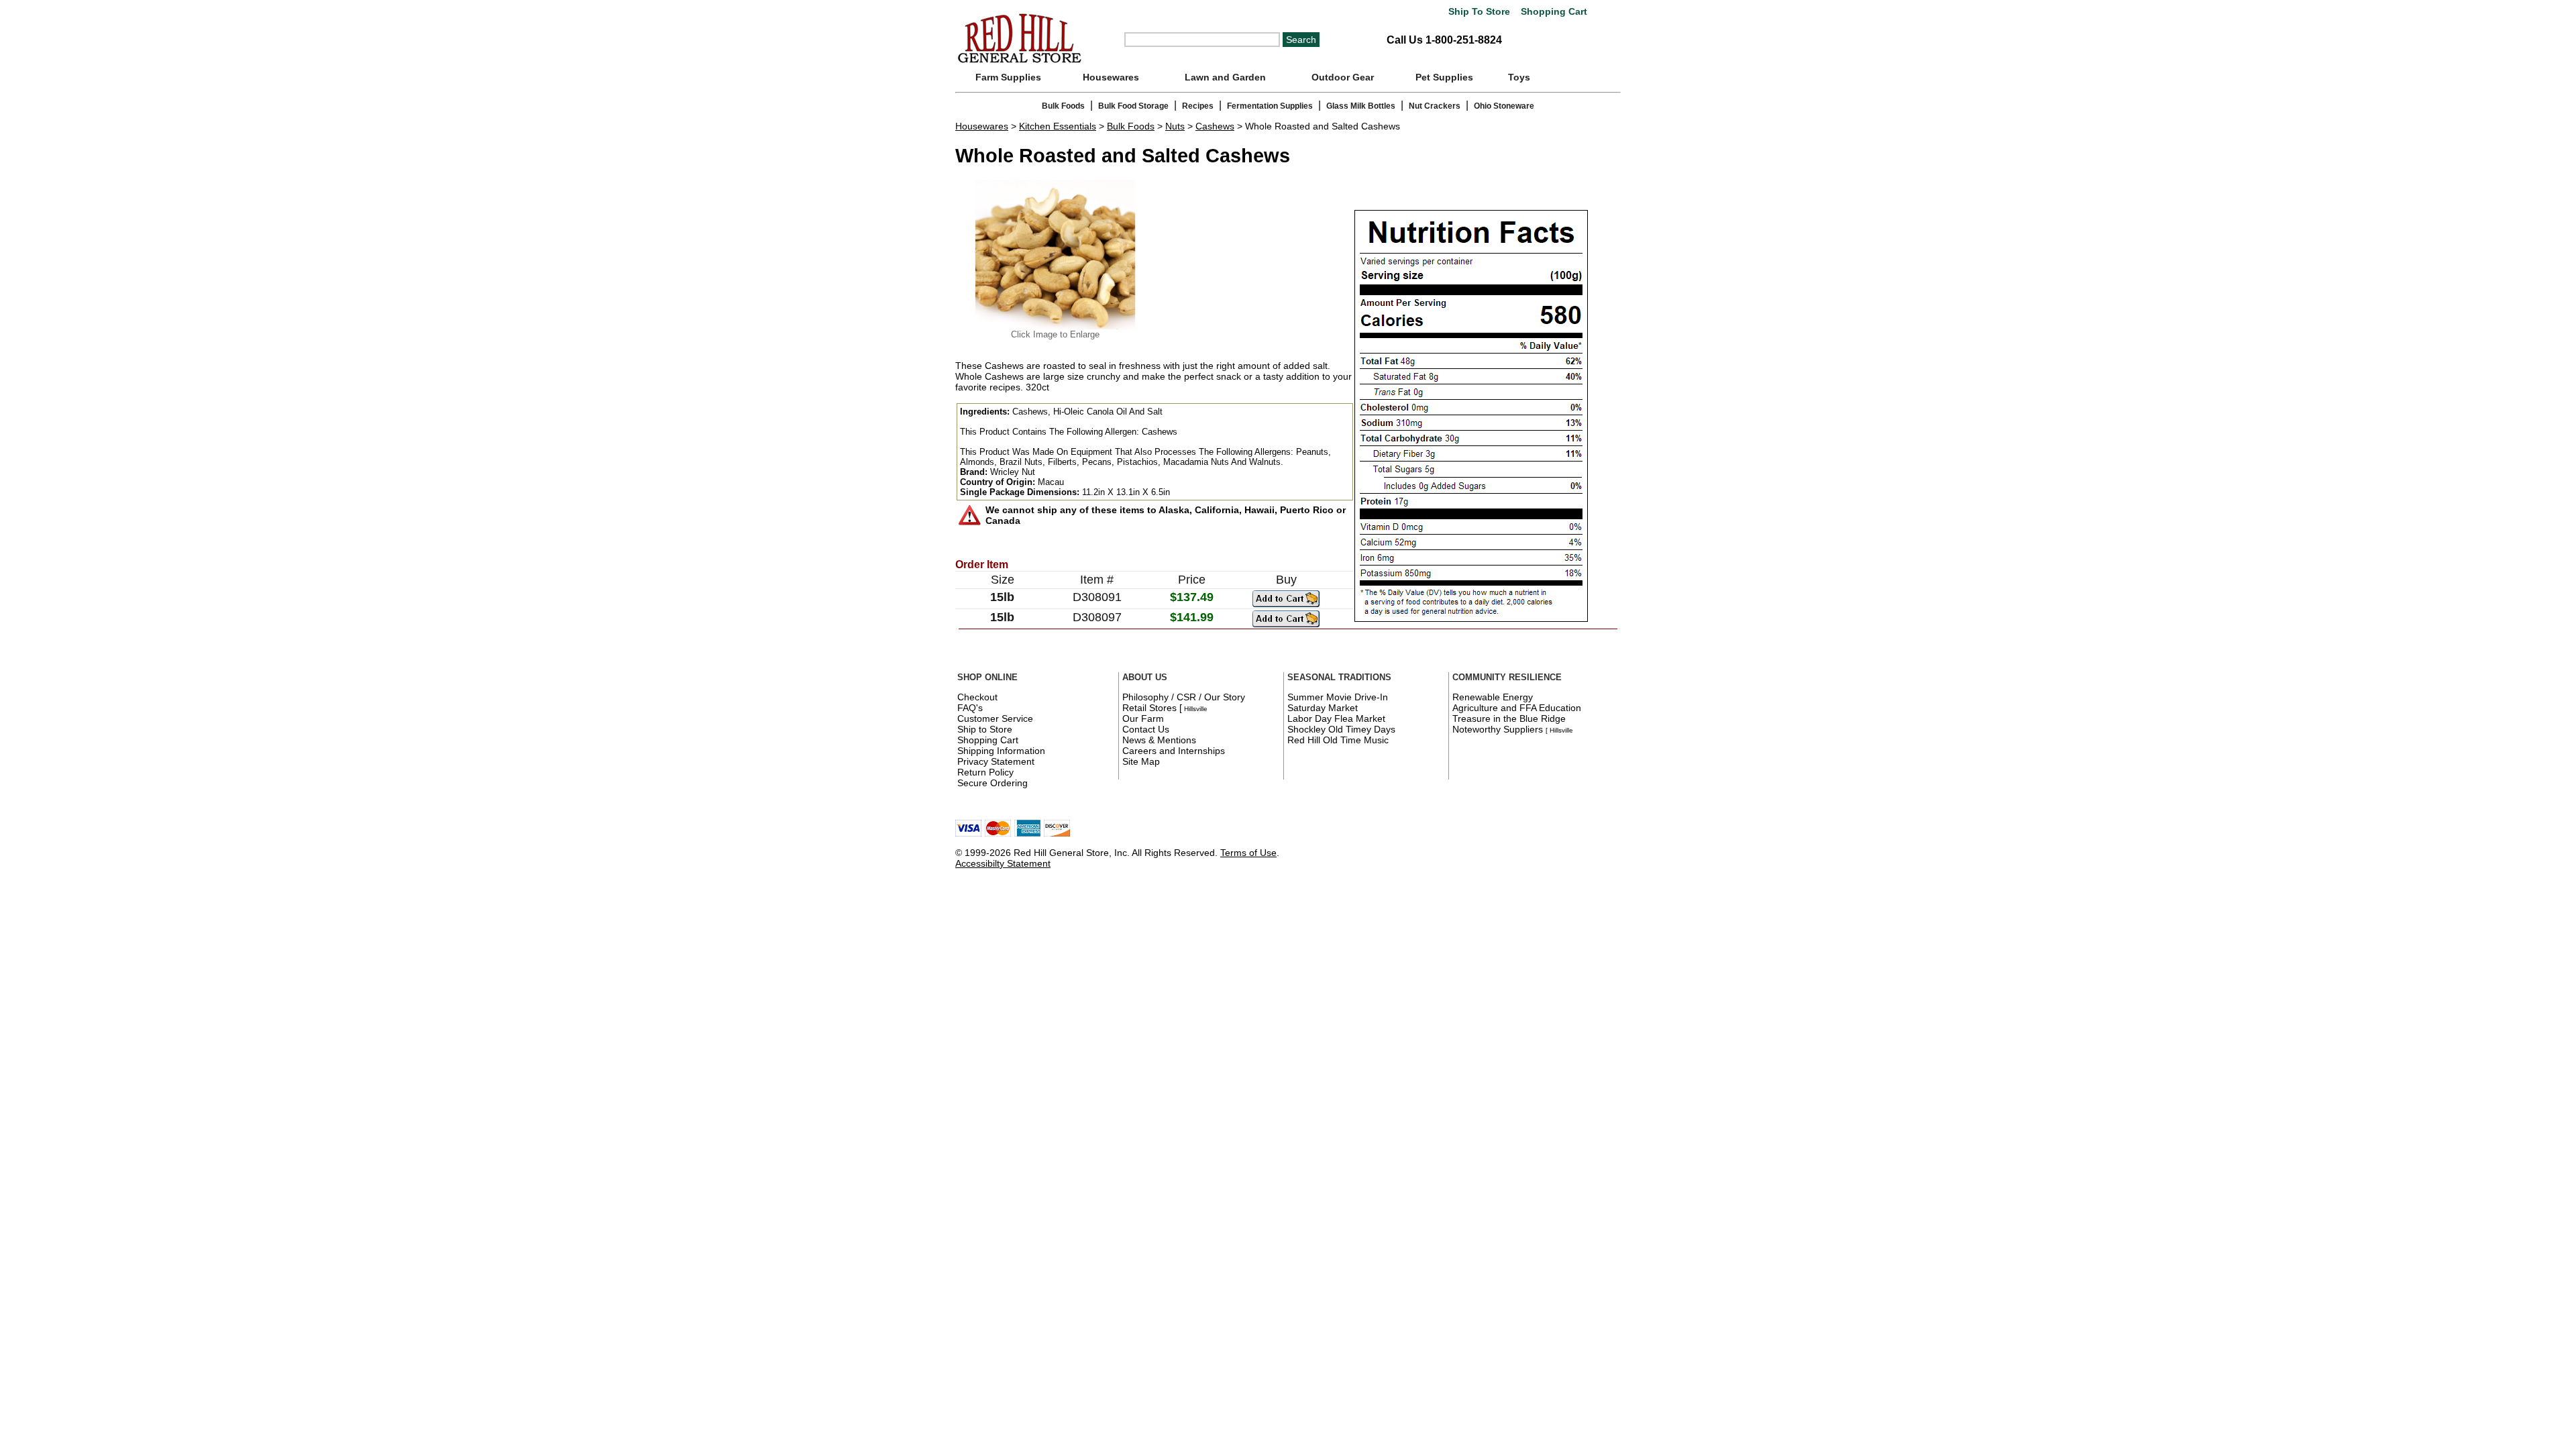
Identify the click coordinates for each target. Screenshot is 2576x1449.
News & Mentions (1159, 740)
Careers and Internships (1174, 751)
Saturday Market (1323, 708)
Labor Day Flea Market (1336, 718)
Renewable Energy (1493, 697)
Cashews (1215, 126)
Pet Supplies (1444, 77)
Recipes (1198, 106)
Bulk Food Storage (1133, 106)
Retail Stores (1149, 708)
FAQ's (970, 708)
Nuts (1175, 126)
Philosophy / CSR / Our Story (1184, 697)
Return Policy (985, 772)
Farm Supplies (1008, 77)
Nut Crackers (1435, 106)
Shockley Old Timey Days (1341, 729)
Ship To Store (1479, 12)
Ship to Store (985, 729)
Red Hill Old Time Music (1338, 740)
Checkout (977, 697)
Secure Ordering (992, 783)
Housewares (1111, 77)
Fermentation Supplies (1270, 106)
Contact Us (1146, 729)
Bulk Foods (1063, 106)
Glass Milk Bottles (1361, 106)
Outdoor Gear (1343, 77)
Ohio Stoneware (1504, 106)
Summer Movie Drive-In (1338, 697)
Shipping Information (1001, 751)
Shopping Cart (1553, 12)
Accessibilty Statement (1003, 863)
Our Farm (1143, 718)
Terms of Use (1248, 853)
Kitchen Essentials (1058, 126)
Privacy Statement (996, 761)
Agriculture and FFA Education (1517, 708)
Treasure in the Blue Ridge (1509, 718)
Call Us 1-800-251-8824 (1444, 40)
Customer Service (995, 718)
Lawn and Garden (1225, 77)
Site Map (1141, 761)
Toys (1519, 77)
